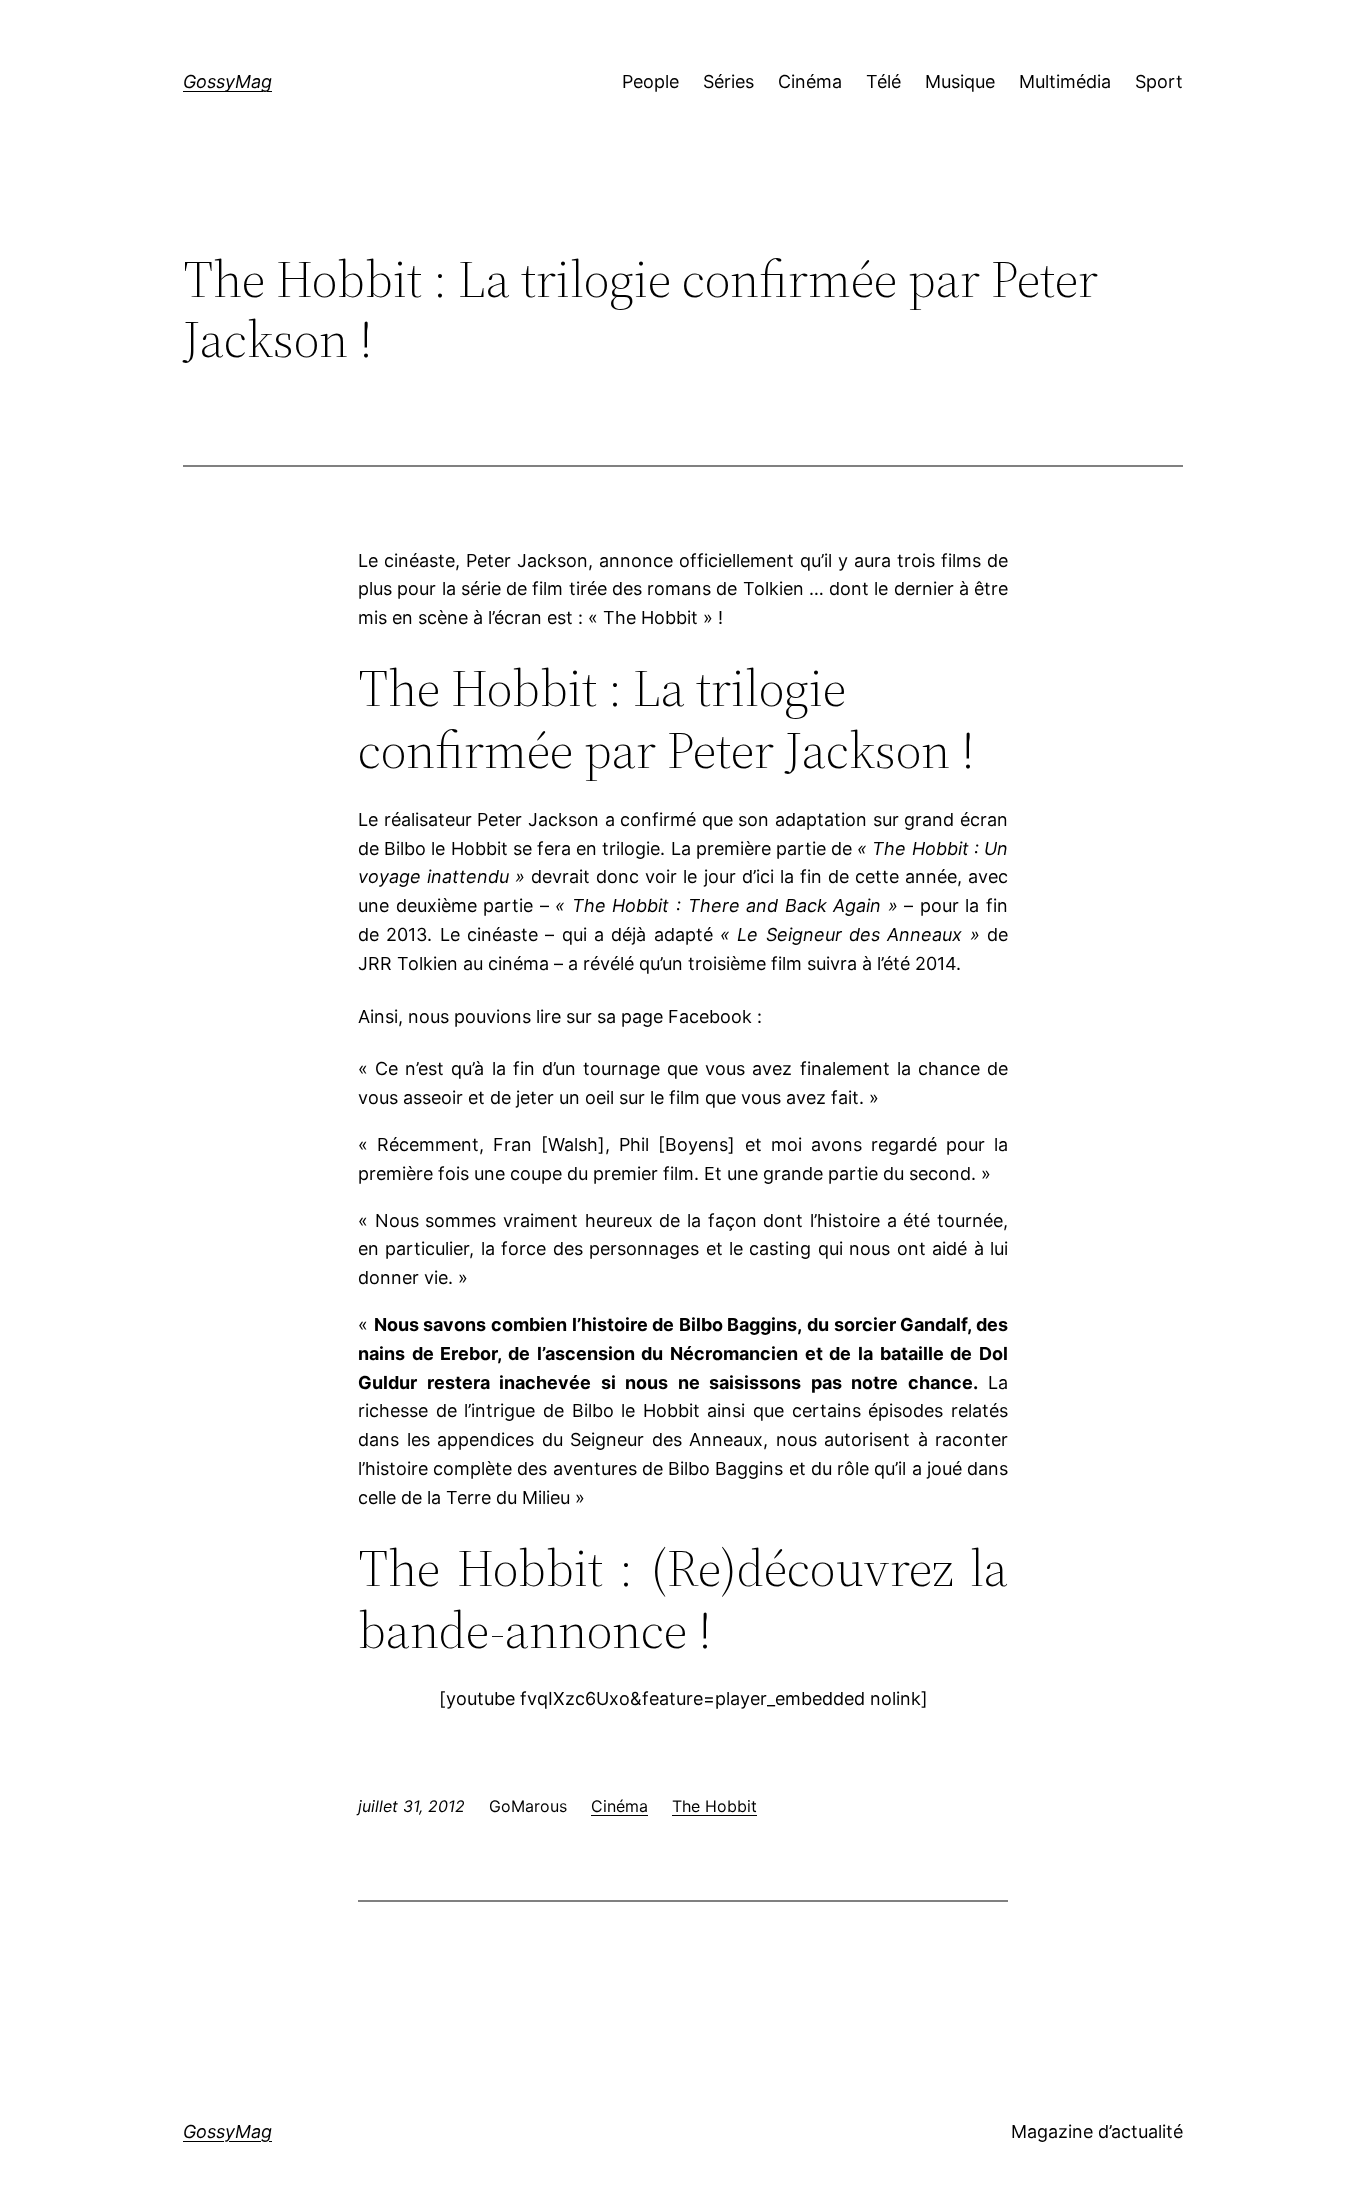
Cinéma (619, 1806)
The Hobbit (714, 1806)
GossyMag (227, 81)
